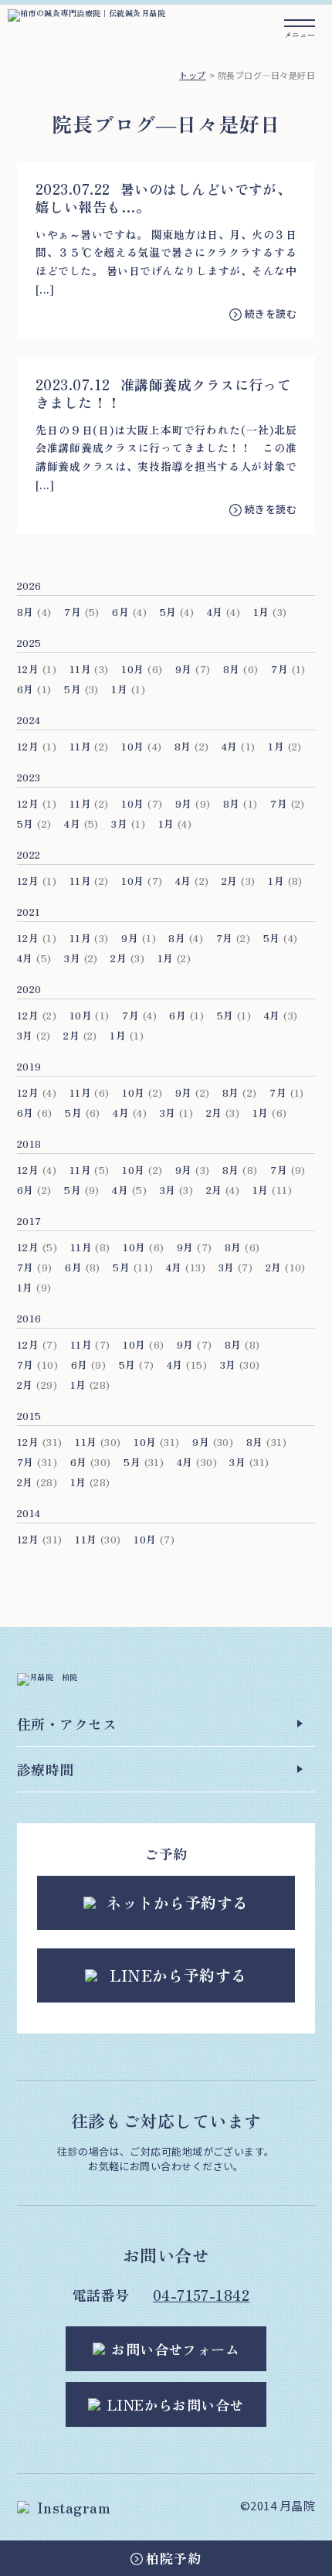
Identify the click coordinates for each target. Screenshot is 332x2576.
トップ (192, 75)
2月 (230, 881)
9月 (184, 669)
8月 (25, 612)
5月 (168, 612)
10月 (132, 669)
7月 (73, 612)
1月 (261, 612)
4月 (215, 612)
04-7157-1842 (201, 2295)
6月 (120, 612)
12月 (28, 669)
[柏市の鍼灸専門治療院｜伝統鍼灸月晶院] (86, 14)
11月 (80, 669)
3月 (119, 824)
